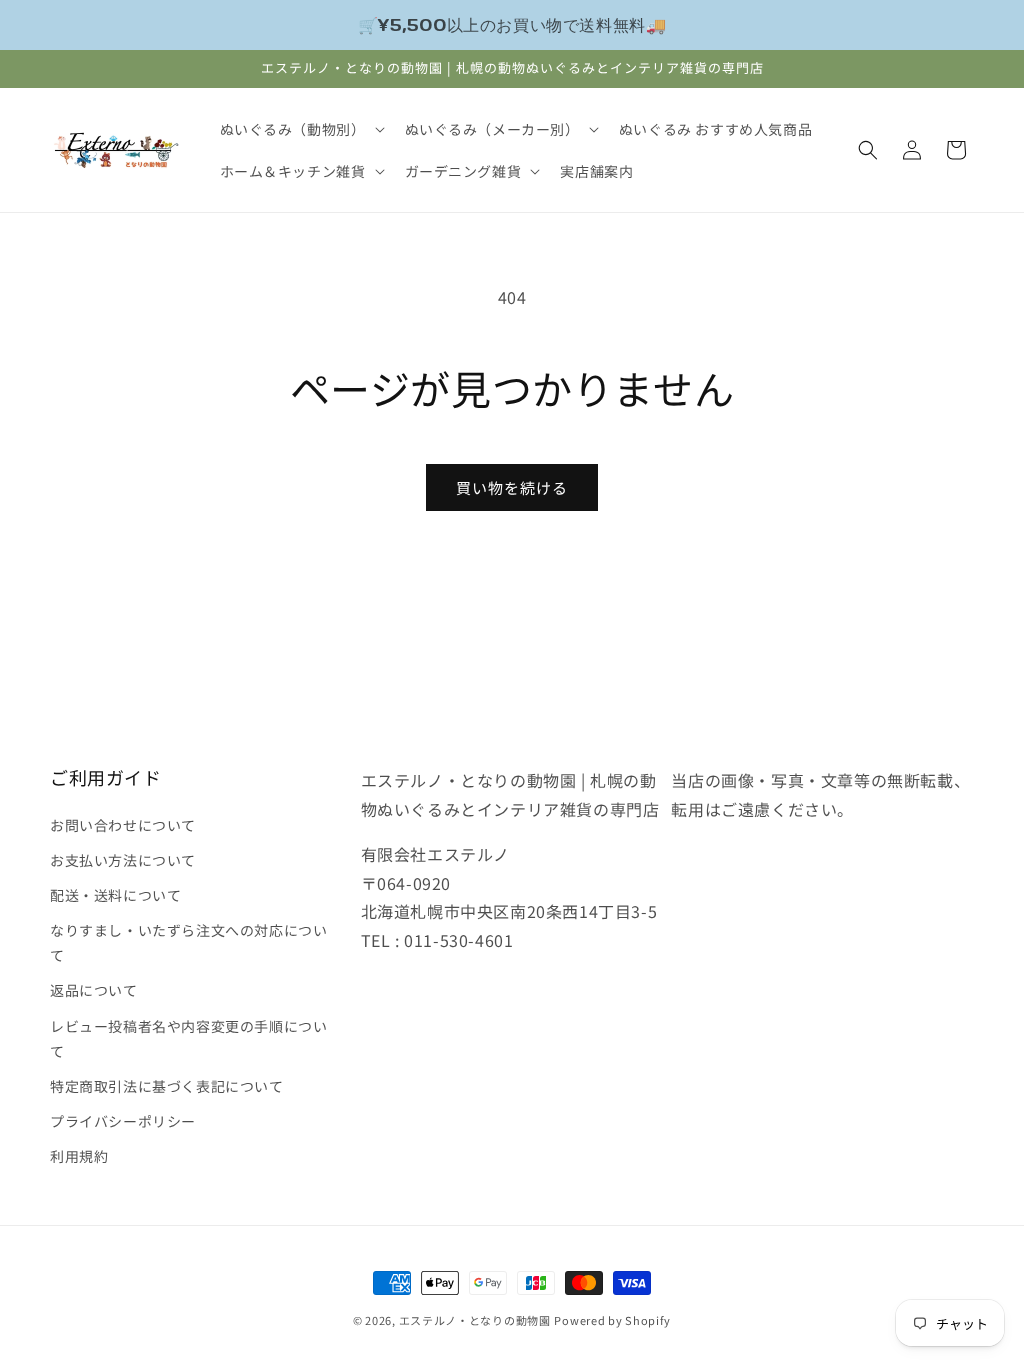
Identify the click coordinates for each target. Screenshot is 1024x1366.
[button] (300, 129)
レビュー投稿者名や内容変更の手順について (188, 1038)
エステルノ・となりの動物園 (475, 1320)
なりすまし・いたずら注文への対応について (188, 942)
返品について (94, 990)
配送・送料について (115, 895)
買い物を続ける (512, 487)
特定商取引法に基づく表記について (167, 1086)
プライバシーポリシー (123, 1121)
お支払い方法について (123, 860)
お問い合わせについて (123, 825)
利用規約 (79, 1156)
